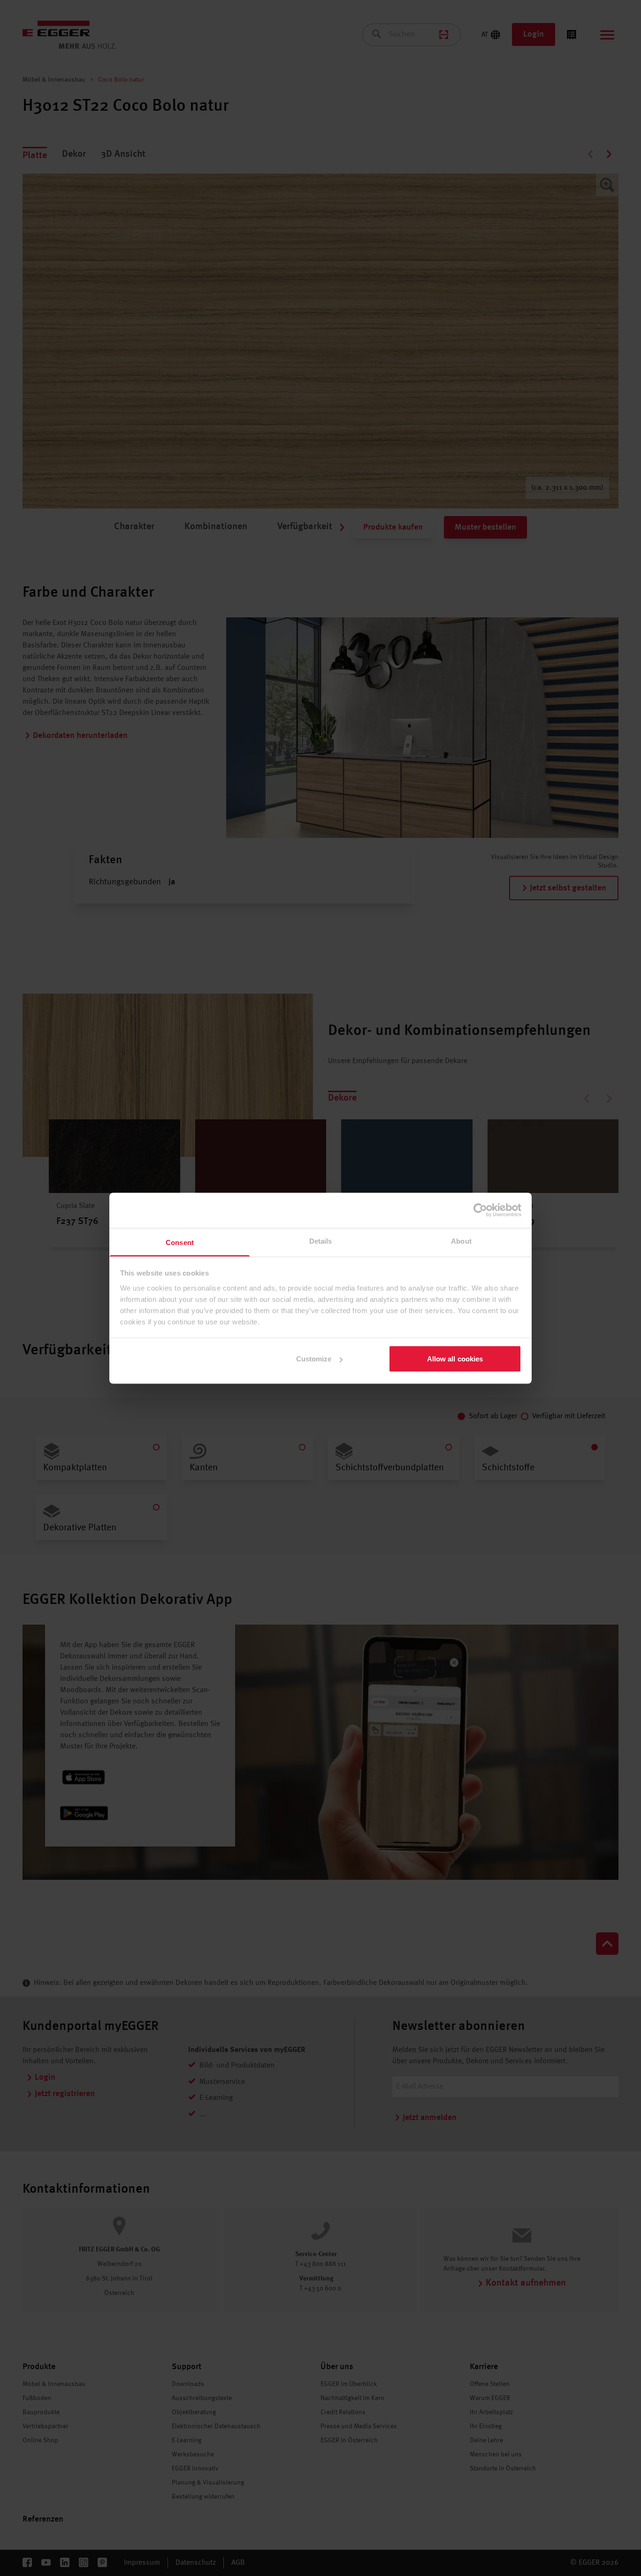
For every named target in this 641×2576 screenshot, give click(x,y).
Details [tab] (321, 1241)
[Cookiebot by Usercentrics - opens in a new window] (480, 1210)
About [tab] (461, 1241)
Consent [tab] (180, 1242)
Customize (314, 1359)
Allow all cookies (455, 1359)
